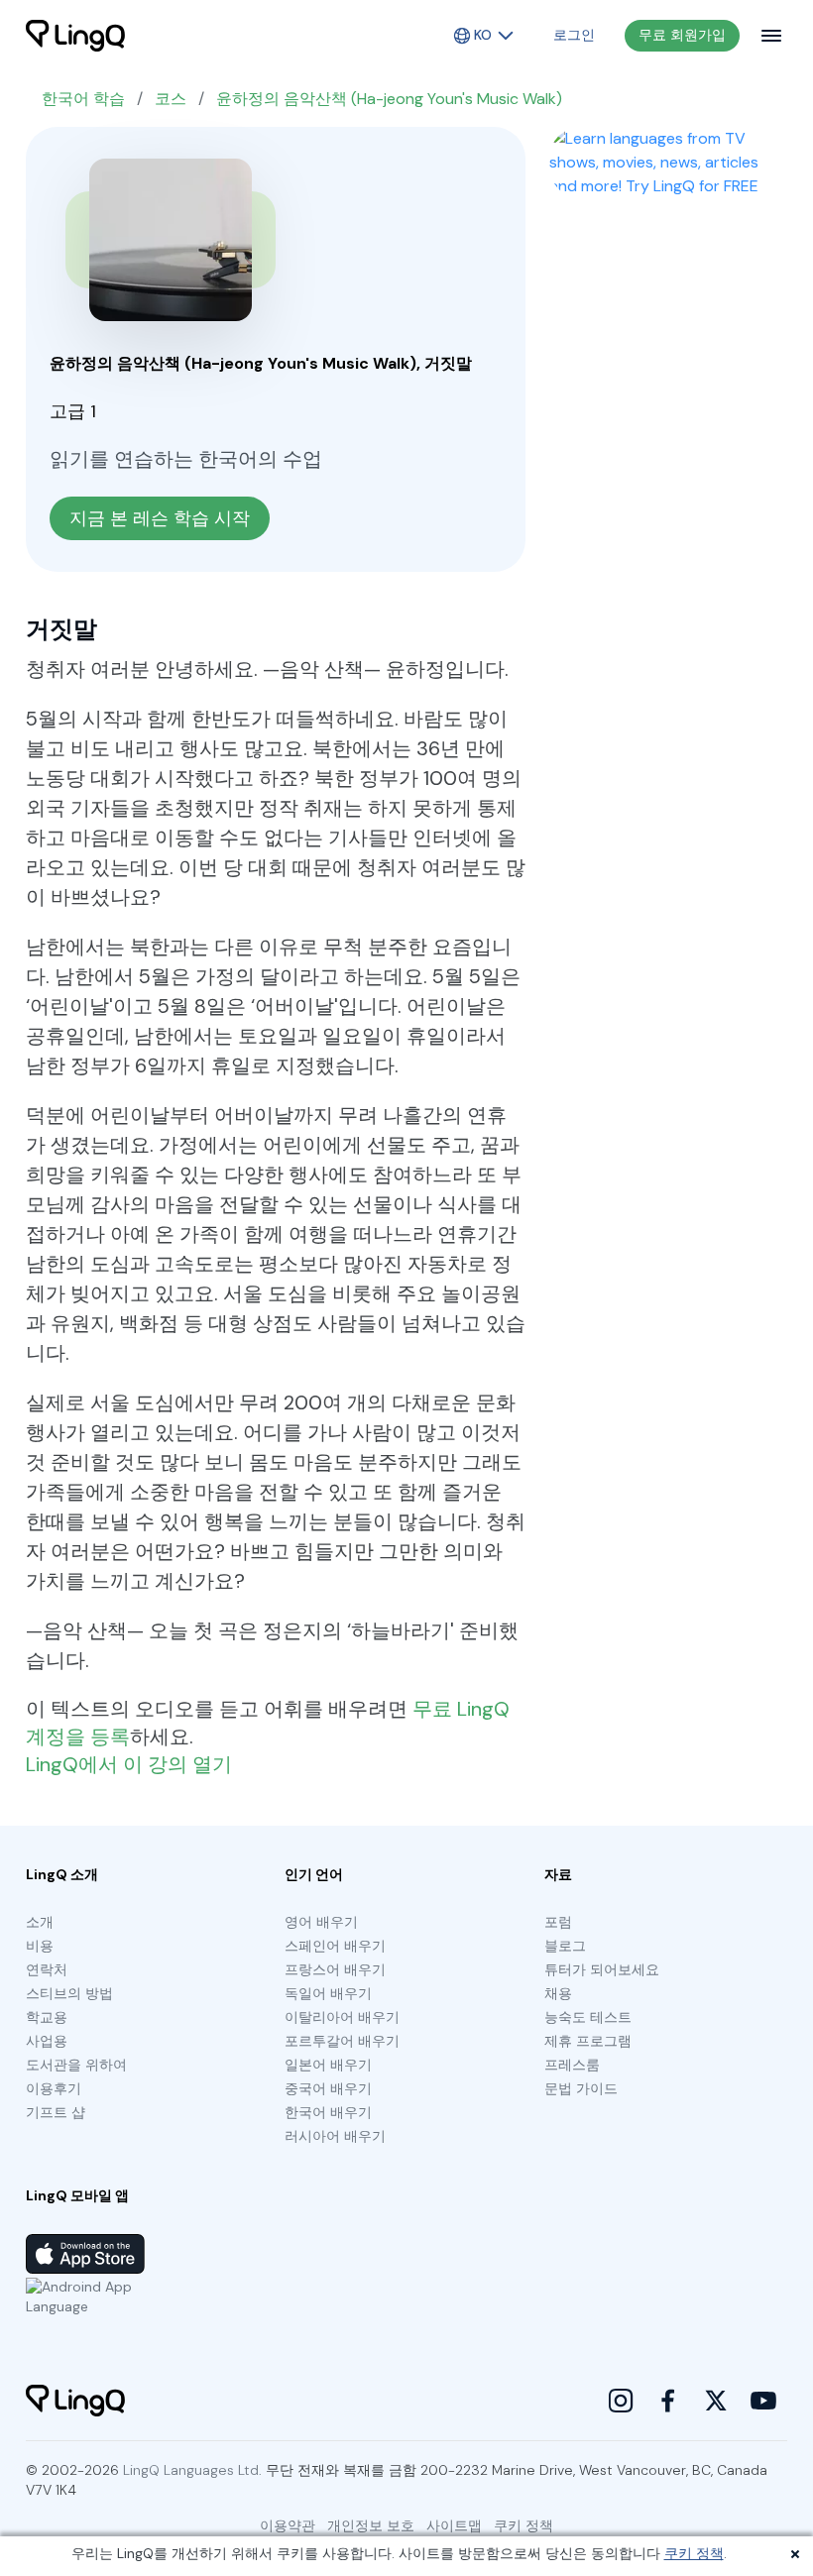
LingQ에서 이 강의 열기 (129, 1764)
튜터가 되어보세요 (602, 1969)
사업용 (47, 2041)
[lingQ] (75, 36)
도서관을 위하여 (76, 2065)
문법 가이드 (581, 2088)
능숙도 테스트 (588, 2017)
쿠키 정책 (694, 2553)
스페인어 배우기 (335, 1946)
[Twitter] (716, 2401)
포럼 (558, 1922)
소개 (40, 1922)
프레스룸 (572, 2065)
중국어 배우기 (328, 2088)
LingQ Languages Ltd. (192, 2470)
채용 (558, 1993)
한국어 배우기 (328, 2112)
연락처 (47, 1969)
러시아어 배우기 (335, 2136)
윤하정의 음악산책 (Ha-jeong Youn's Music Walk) (389, 99)
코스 (171, 99)
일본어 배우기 (328, 2065)
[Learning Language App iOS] (85, 2254)
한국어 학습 (83, 99)
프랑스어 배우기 (335, 1969)
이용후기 (54, 2088)
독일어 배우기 (328, 1993)
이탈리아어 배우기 (342, 2017)
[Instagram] (621, 2401)
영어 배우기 (321, 1922)
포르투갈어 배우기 (342, 2041)
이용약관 (288, 2525)
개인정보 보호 (371, 2525)
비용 (40, 1946)
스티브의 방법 (69, 1993)
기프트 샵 (56, 2112)
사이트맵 (454, 2525)
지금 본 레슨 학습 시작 (160, 518)
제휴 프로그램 (588, 2041)
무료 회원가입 (682, 35)
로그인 (574, 35)
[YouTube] (763, 2401)
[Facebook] (668, 2401)
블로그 (565, 1946)
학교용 (47, 2017)
